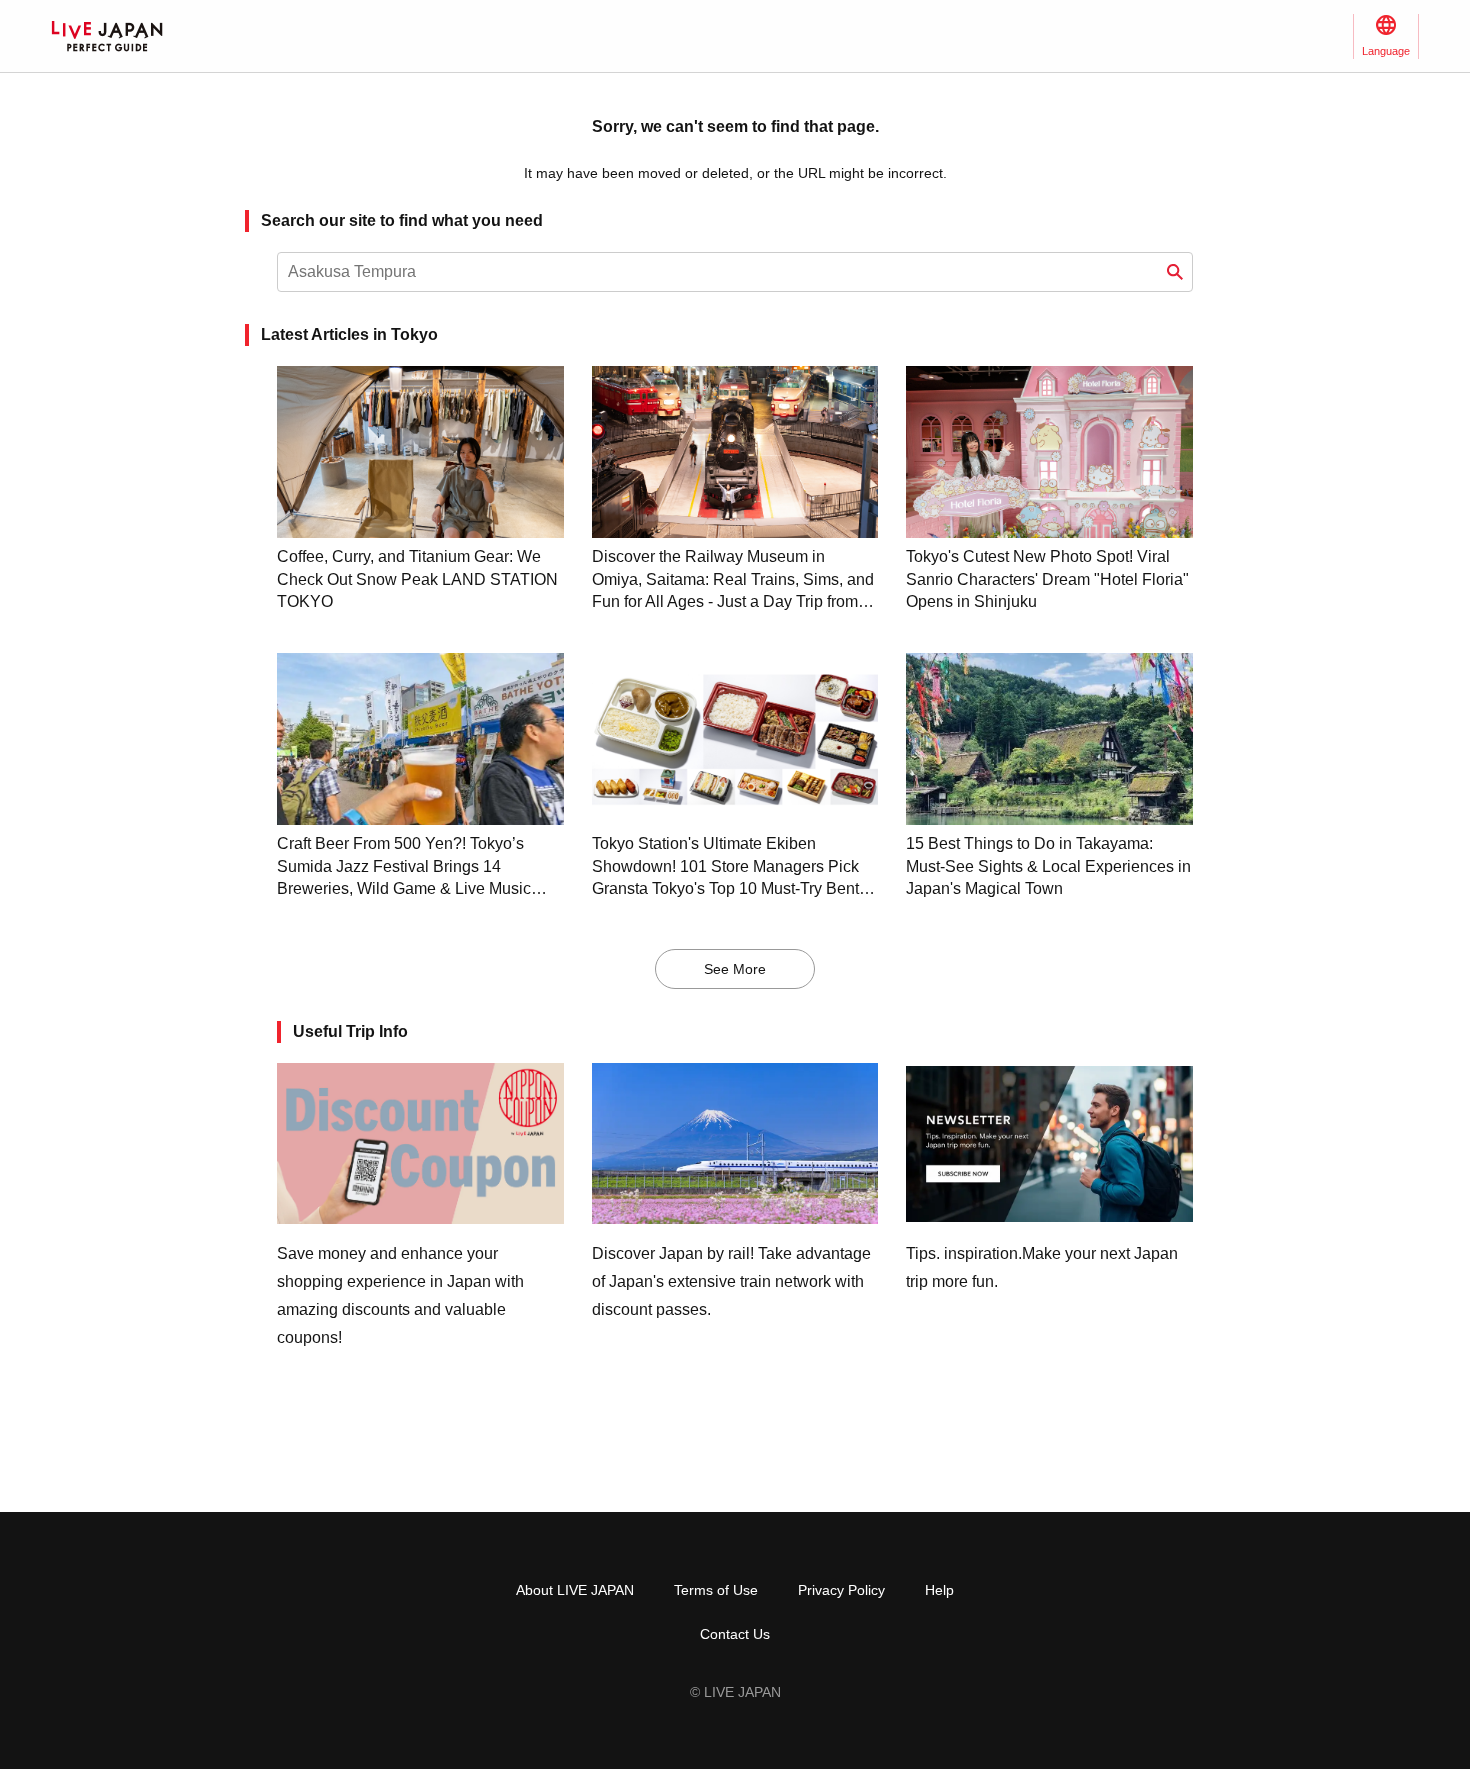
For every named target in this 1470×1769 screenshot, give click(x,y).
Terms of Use (716, 1590)
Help (939, 1590)
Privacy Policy (841, 1590)
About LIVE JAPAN (575, 1590)
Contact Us (735, 1634)
